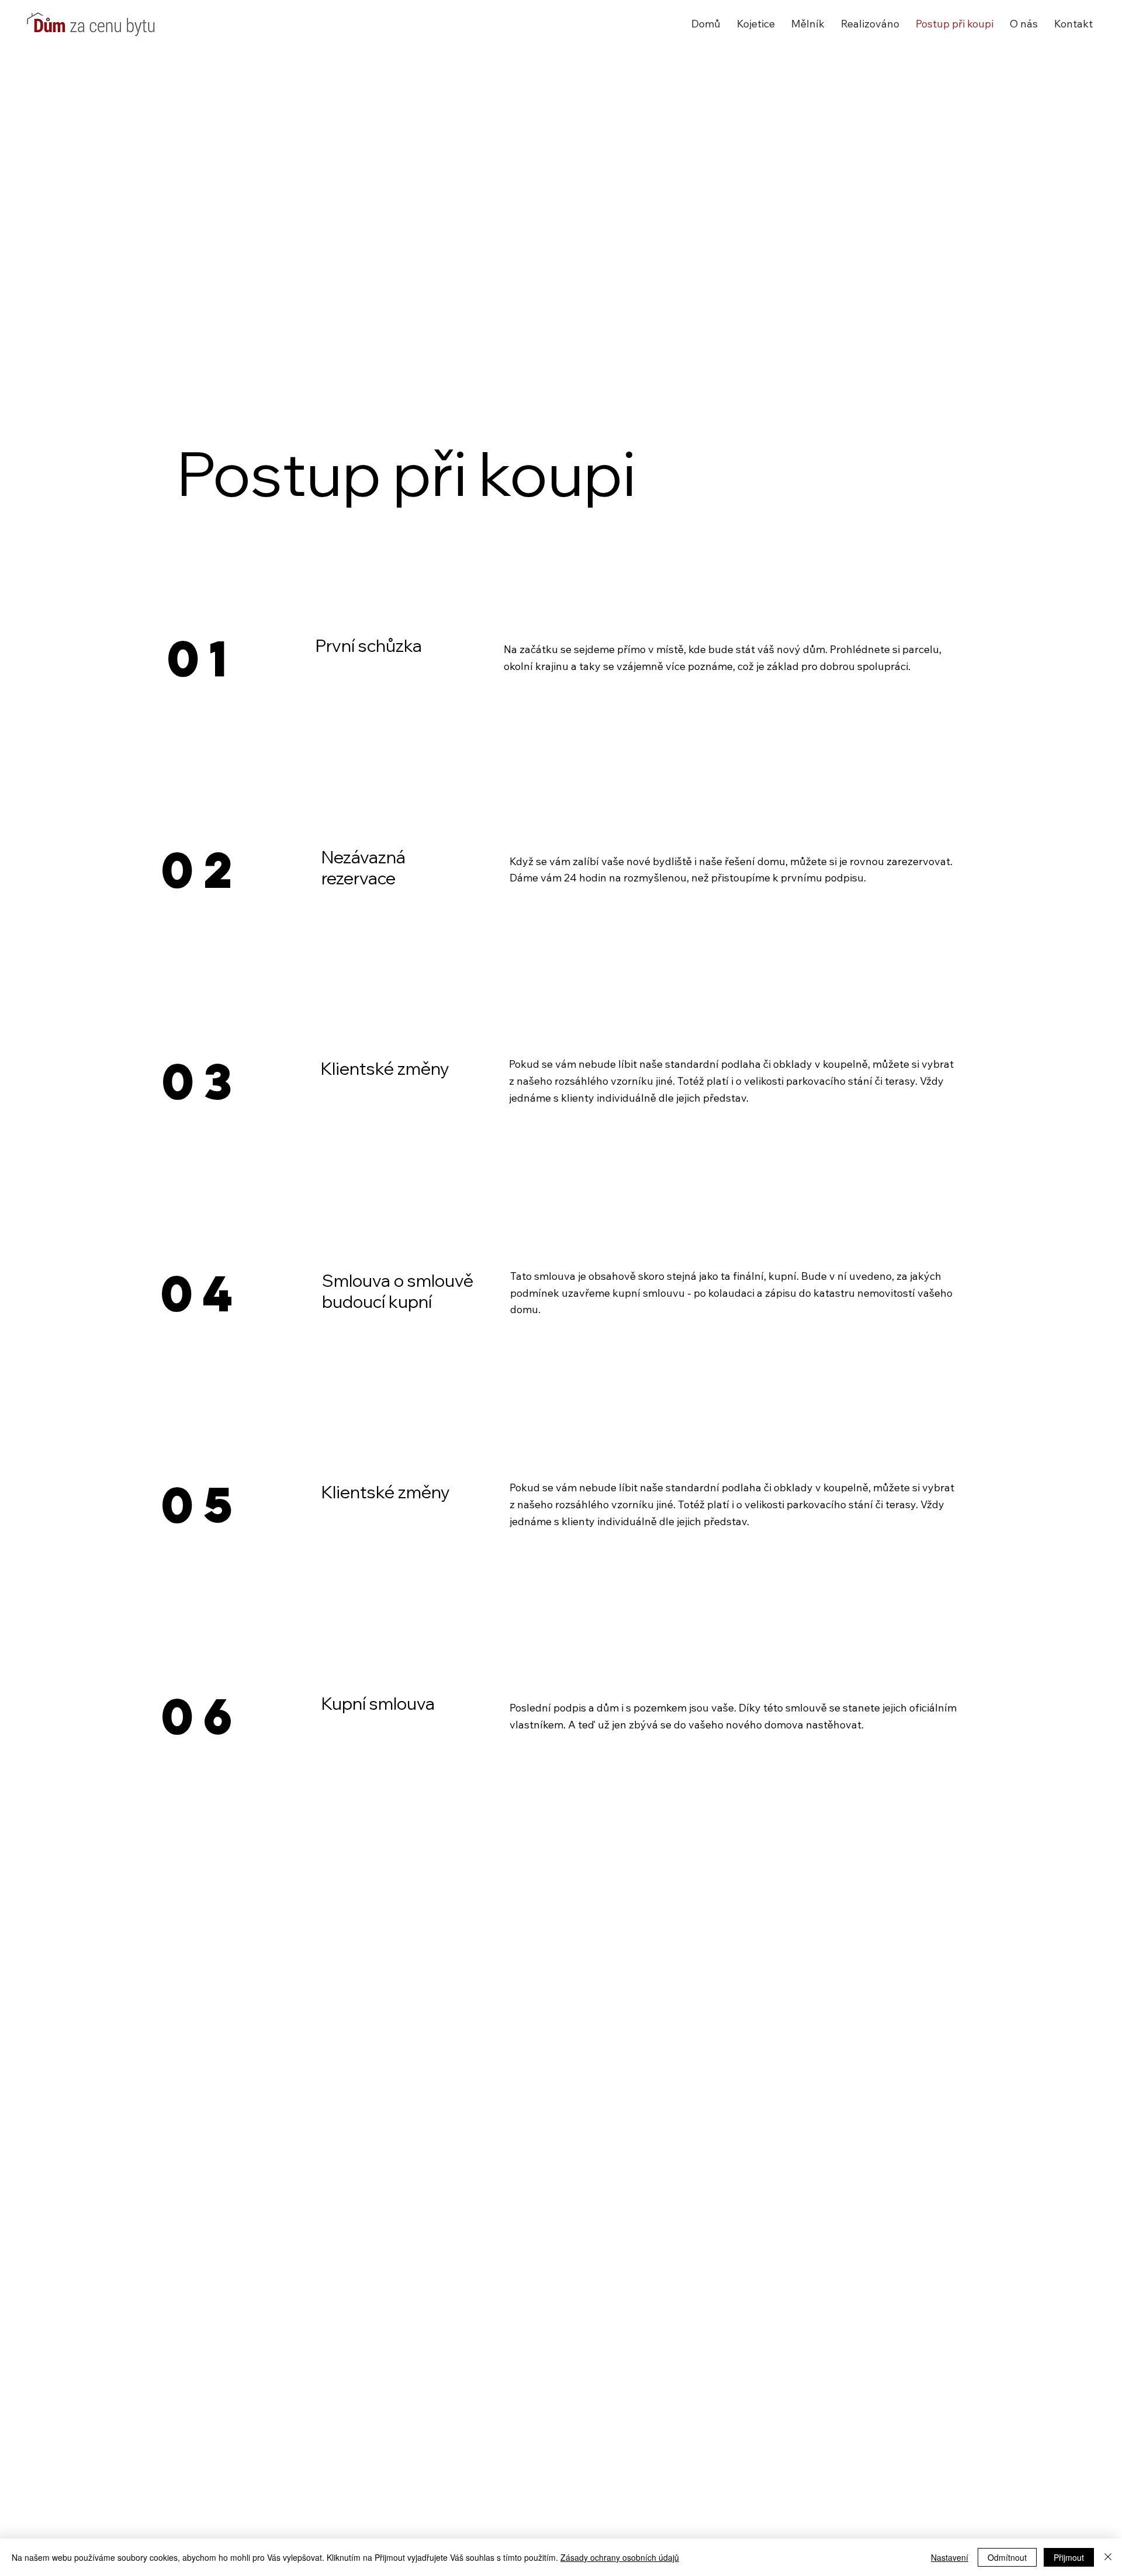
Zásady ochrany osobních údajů (620, 2557)
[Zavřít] (1108, 2557)
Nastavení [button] (950, 2557)
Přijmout (1069, 2557)
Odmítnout (1007, 2557)
